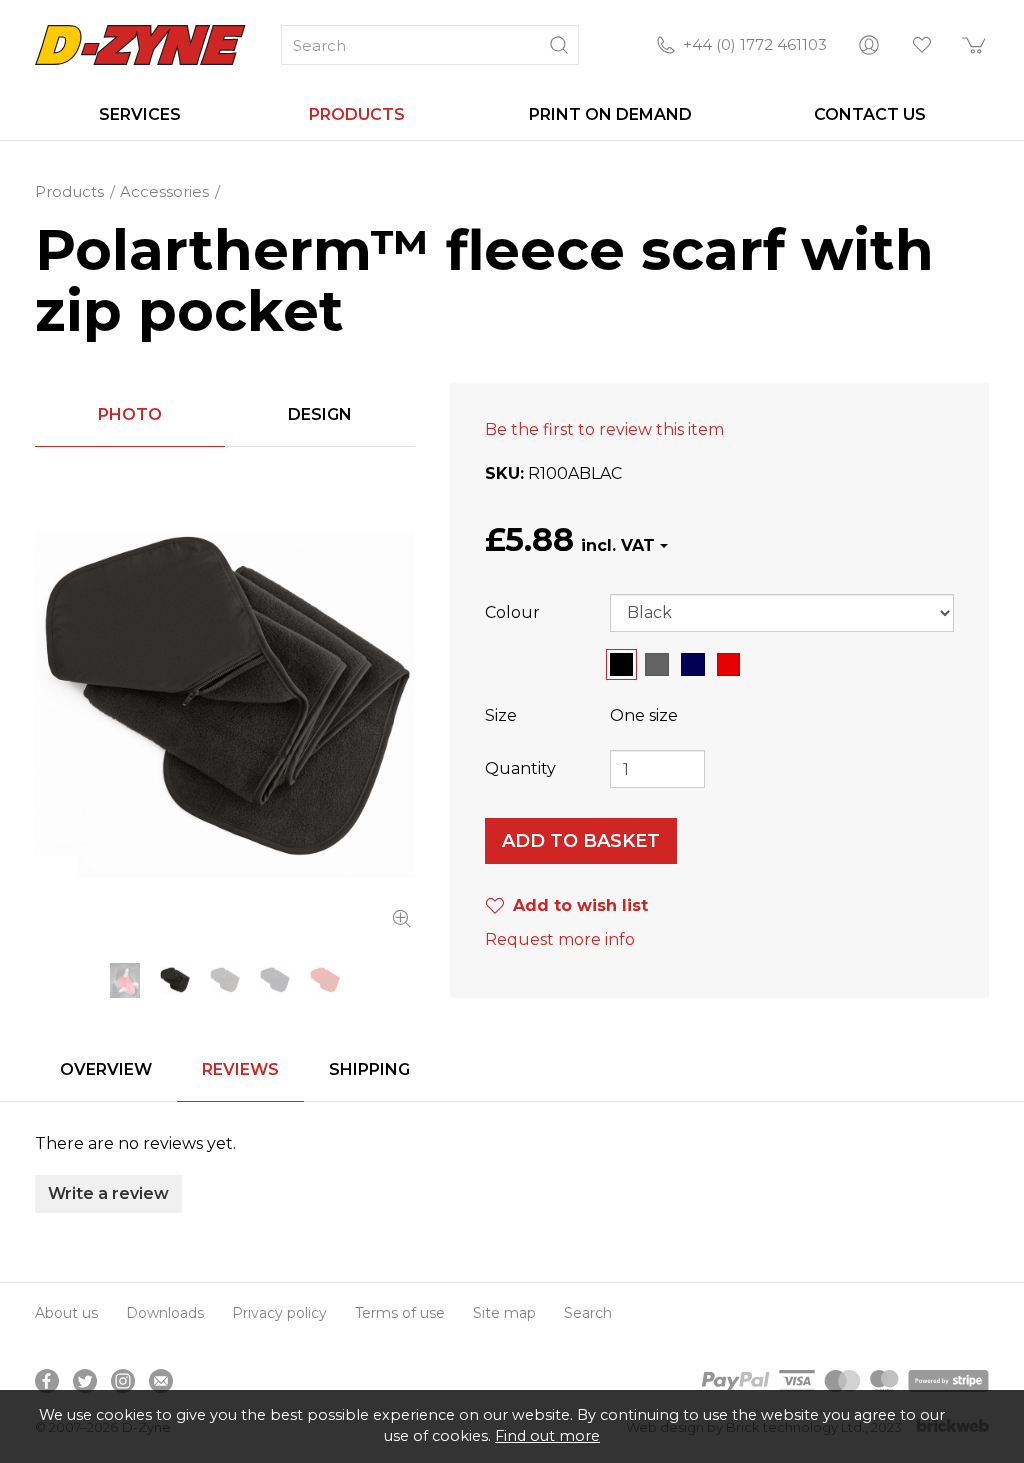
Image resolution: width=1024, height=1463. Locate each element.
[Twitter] (85, 1381)
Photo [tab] (130, 414)
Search (588, 1313)
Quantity (520, 768)
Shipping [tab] (369, 1069)
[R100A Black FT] (225, 705)
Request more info (560, 939)
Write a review (108, 1193)
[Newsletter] (161, 1381)
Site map (504, 1313)
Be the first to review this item (604, 429)
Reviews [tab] (240, 1069)
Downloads (165, 1313)
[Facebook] (47, 1381)
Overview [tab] (106, 1069)
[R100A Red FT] (325, 980)
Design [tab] (320, 414)
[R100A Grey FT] (225, 980)
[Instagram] (123, 1381)
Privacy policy (279, 1313)
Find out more (547, 1436)
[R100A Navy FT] (275, 980)
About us (66, 1313)
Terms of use (400, 1313)
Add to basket (581, 841)
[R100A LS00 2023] (125, 980)
